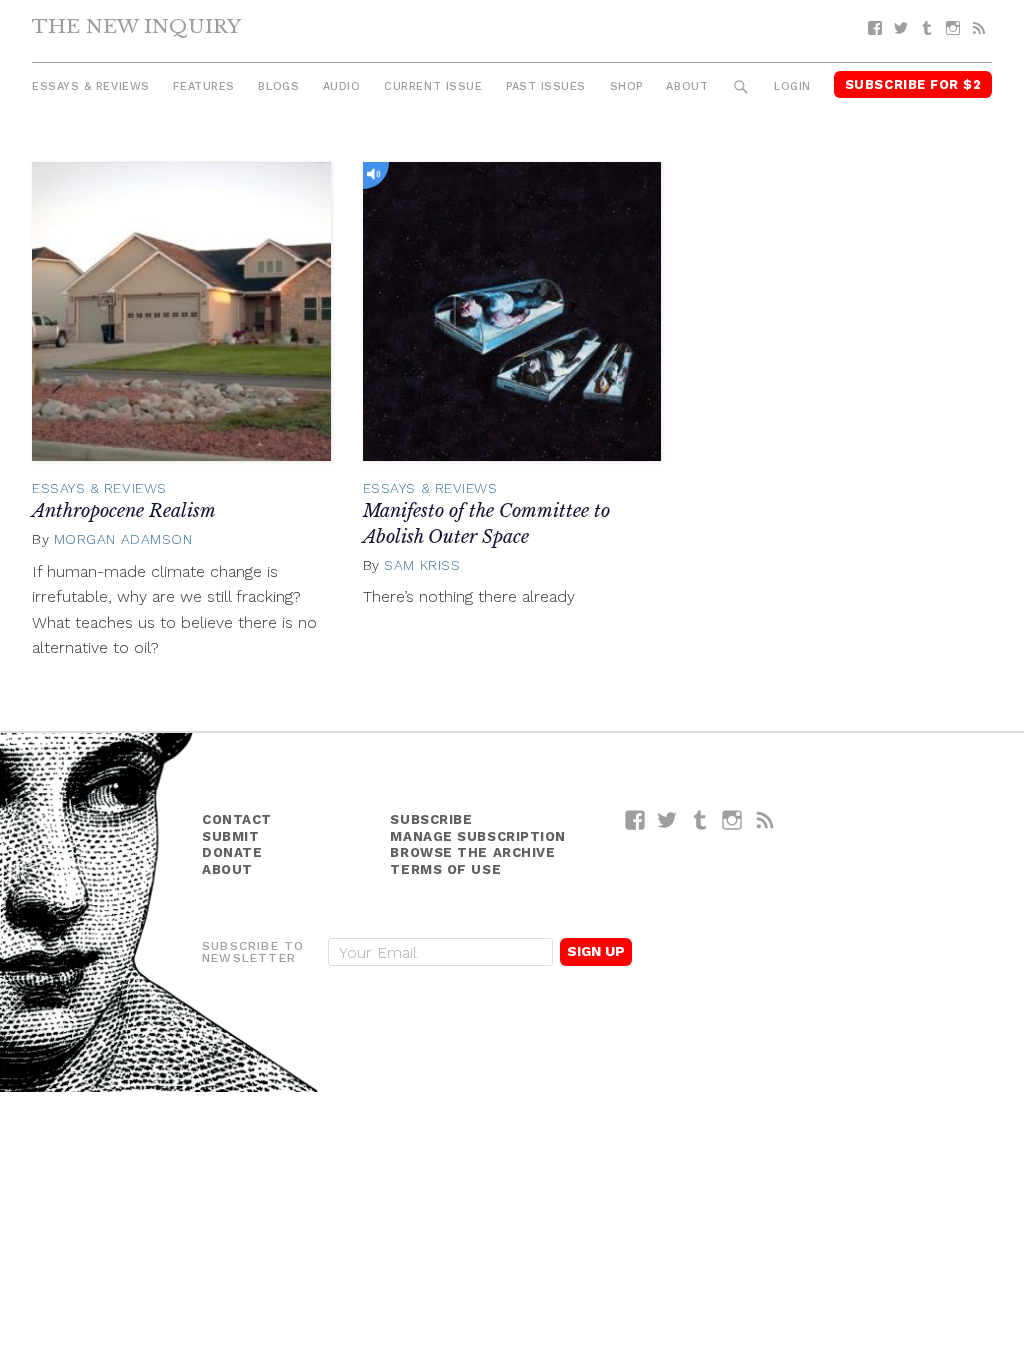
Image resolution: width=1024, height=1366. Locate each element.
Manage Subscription (477, 836)
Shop (626, 86)
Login (792, 86)
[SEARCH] (741, 87)
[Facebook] (875, 28)
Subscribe (431, 819)
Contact (237, 819)
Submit (230, 836)
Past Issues (546, 86)
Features (203, 86)
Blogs (278, 86)
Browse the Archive (472, 852)
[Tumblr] (927, 28)
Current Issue (433, 86)
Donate (232, 852)
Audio (342, 86)
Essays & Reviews (91, 86)
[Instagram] (953, 28)
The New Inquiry (136, 26)
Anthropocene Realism (124, 511)
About (687, 86)
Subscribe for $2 (913, 84)
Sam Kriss (422, 565)
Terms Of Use (445, 869)
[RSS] (979, 28)
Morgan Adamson (123, 539)
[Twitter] (901, 28)
